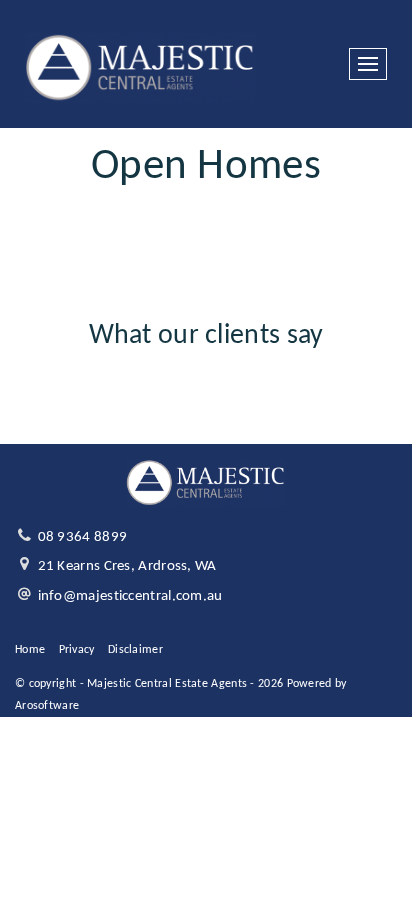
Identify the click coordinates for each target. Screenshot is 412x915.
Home (30, 650)
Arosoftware (47, 706)
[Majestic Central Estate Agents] (140, 64)
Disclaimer (135, 650)
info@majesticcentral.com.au (130, 596)
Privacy (77, 650)
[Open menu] (368, 64)
